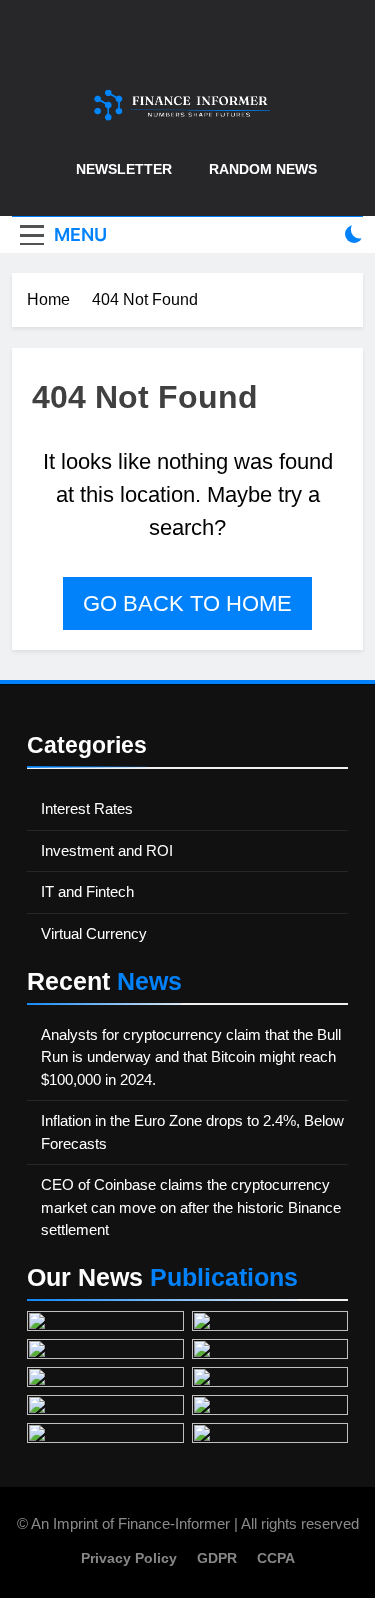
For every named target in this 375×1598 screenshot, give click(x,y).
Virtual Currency (94, 933)
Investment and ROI (107, 850)
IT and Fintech (87, 891)
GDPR (217, 1558)
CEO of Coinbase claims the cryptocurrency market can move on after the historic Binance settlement (191, 1207)
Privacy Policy (129, 1558)
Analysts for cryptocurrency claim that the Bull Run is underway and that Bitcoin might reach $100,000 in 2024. (191, 1057)
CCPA (276, 1558)
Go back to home (187, 603)
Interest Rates (87, 808)
